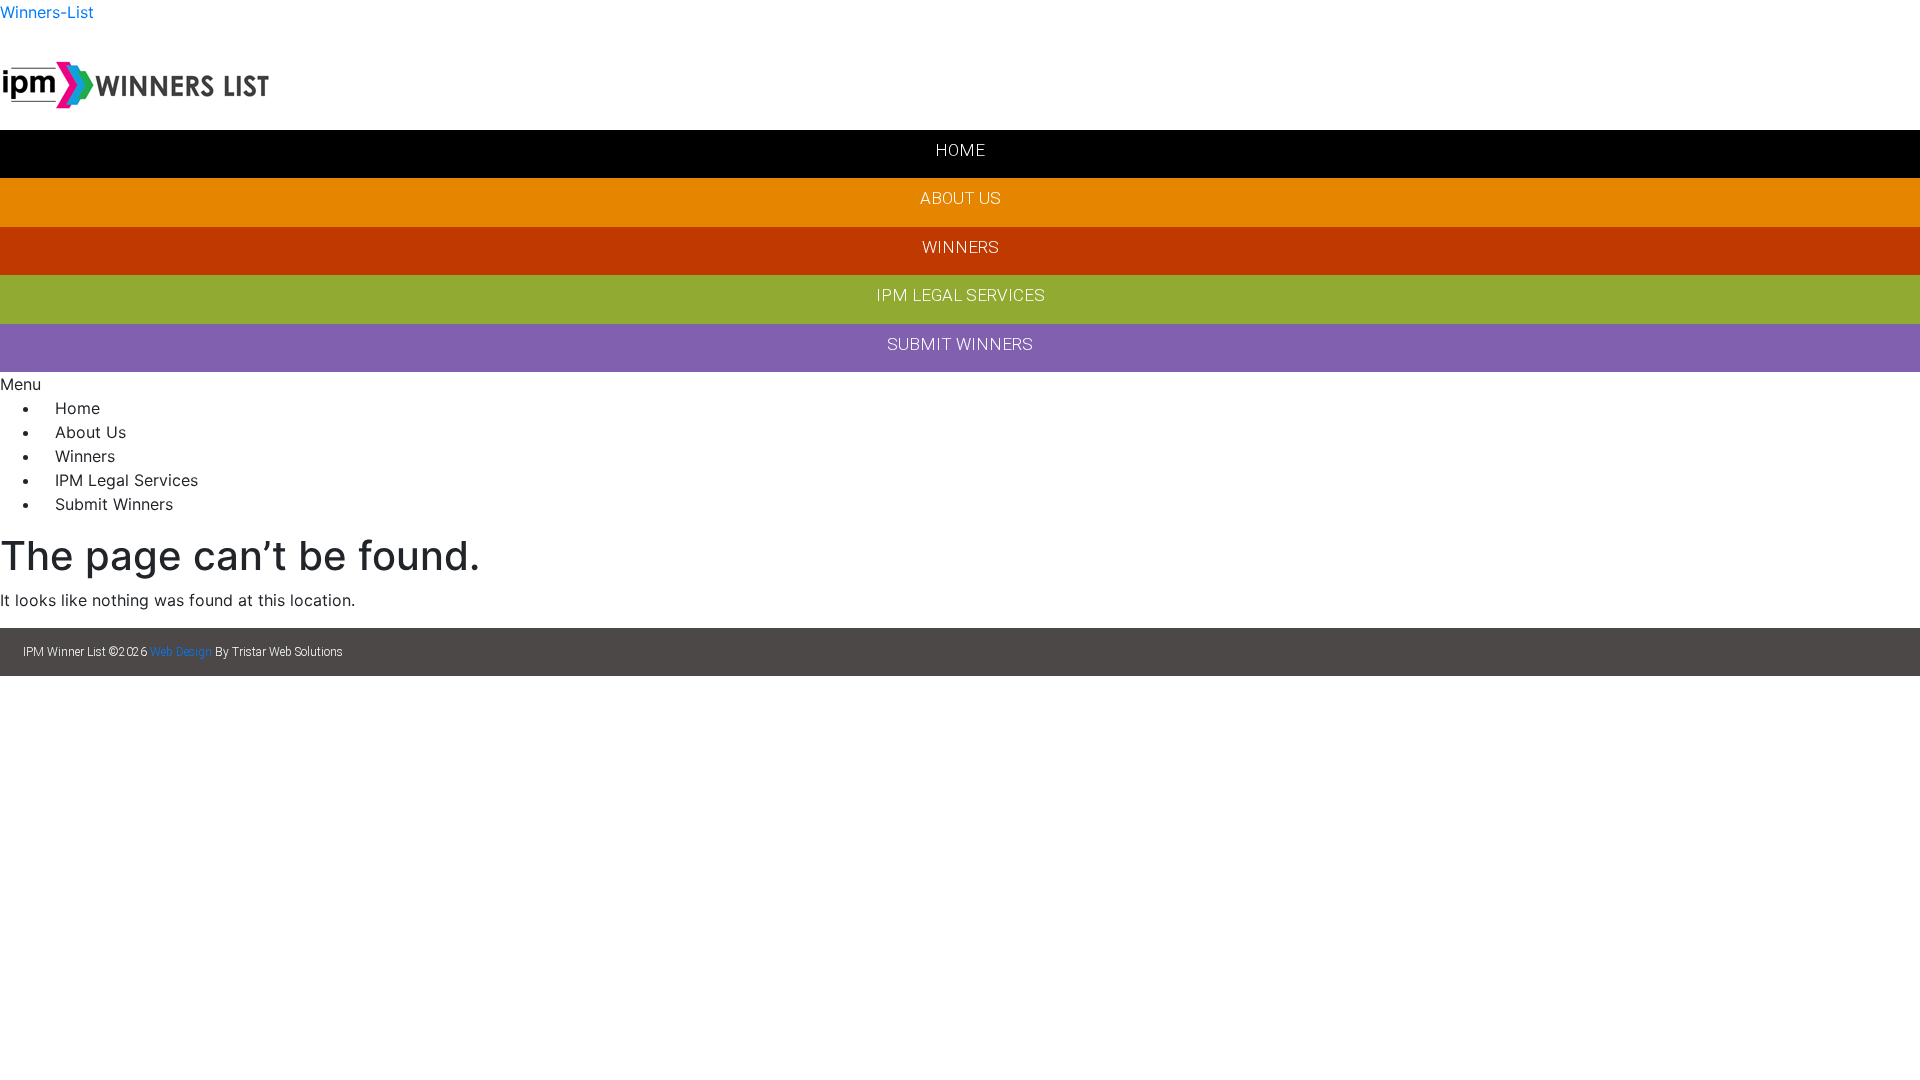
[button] (960, 384)
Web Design (181, 652)
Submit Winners (114, 504)
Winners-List (47, 12)
